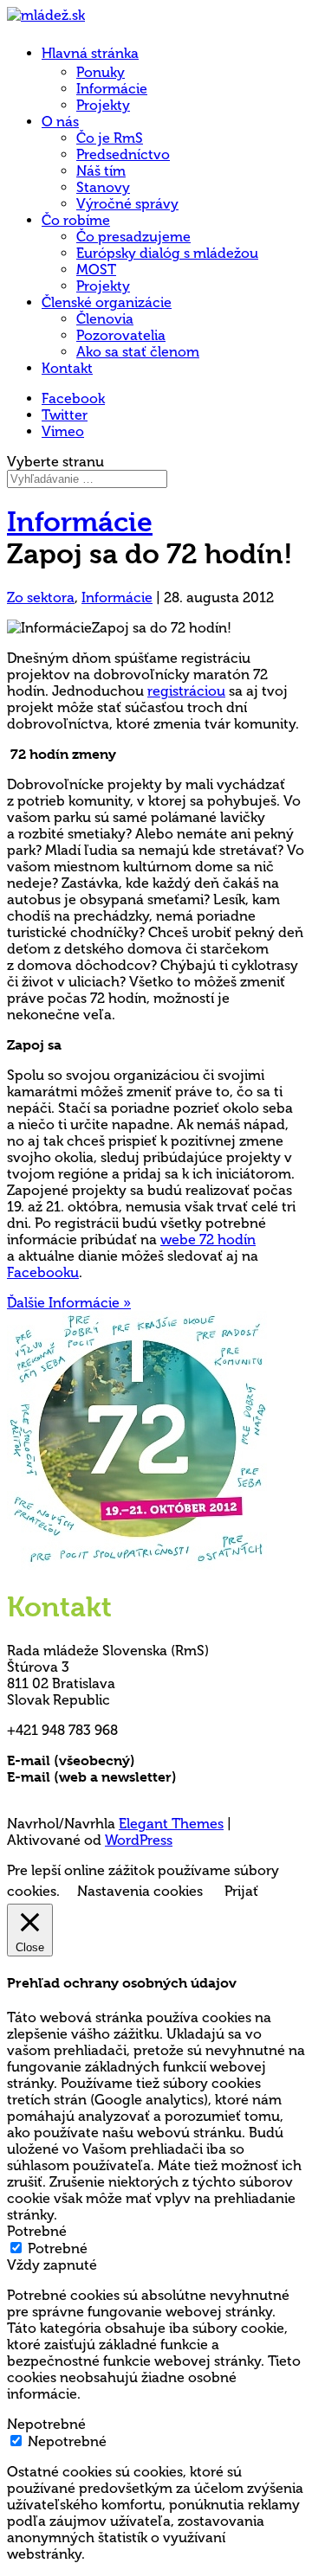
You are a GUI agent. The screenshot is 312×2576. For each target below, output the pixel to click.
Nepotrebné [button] (46, 2424)
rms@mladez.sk (188, 1760)
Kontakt (67, 368)
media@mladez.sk (238, 1777)
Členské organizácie (107, 302)
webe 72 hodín (208, 1240)
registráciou (186, 691)
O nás (60, 122)
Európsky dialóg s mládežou (167, 253)
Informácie (112, 89)
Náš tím (101, 171)
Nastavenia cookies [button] (140, 1891)
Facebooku (43, 1272)
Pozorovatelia (121, 335)
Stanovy (103, 187)
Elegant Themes (171, 1824)
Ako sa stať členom (138, 352)
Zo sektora (41, 597)
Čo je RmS (110, 138)
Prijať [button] (241, 1891)
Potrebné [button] (37, 2231)
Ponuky (101, 72)
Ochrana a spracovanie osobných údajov (143, 1793)
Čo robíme (76, 220)
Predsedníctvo (123, 154)
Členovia (105, 319)
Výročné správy (127, 204)
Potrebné (58, 2248)
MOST (96, 270)
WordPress (139, 1840)
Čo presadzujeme (133, 237)
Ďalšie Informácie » (69, 1303)
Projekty (103, 105)
